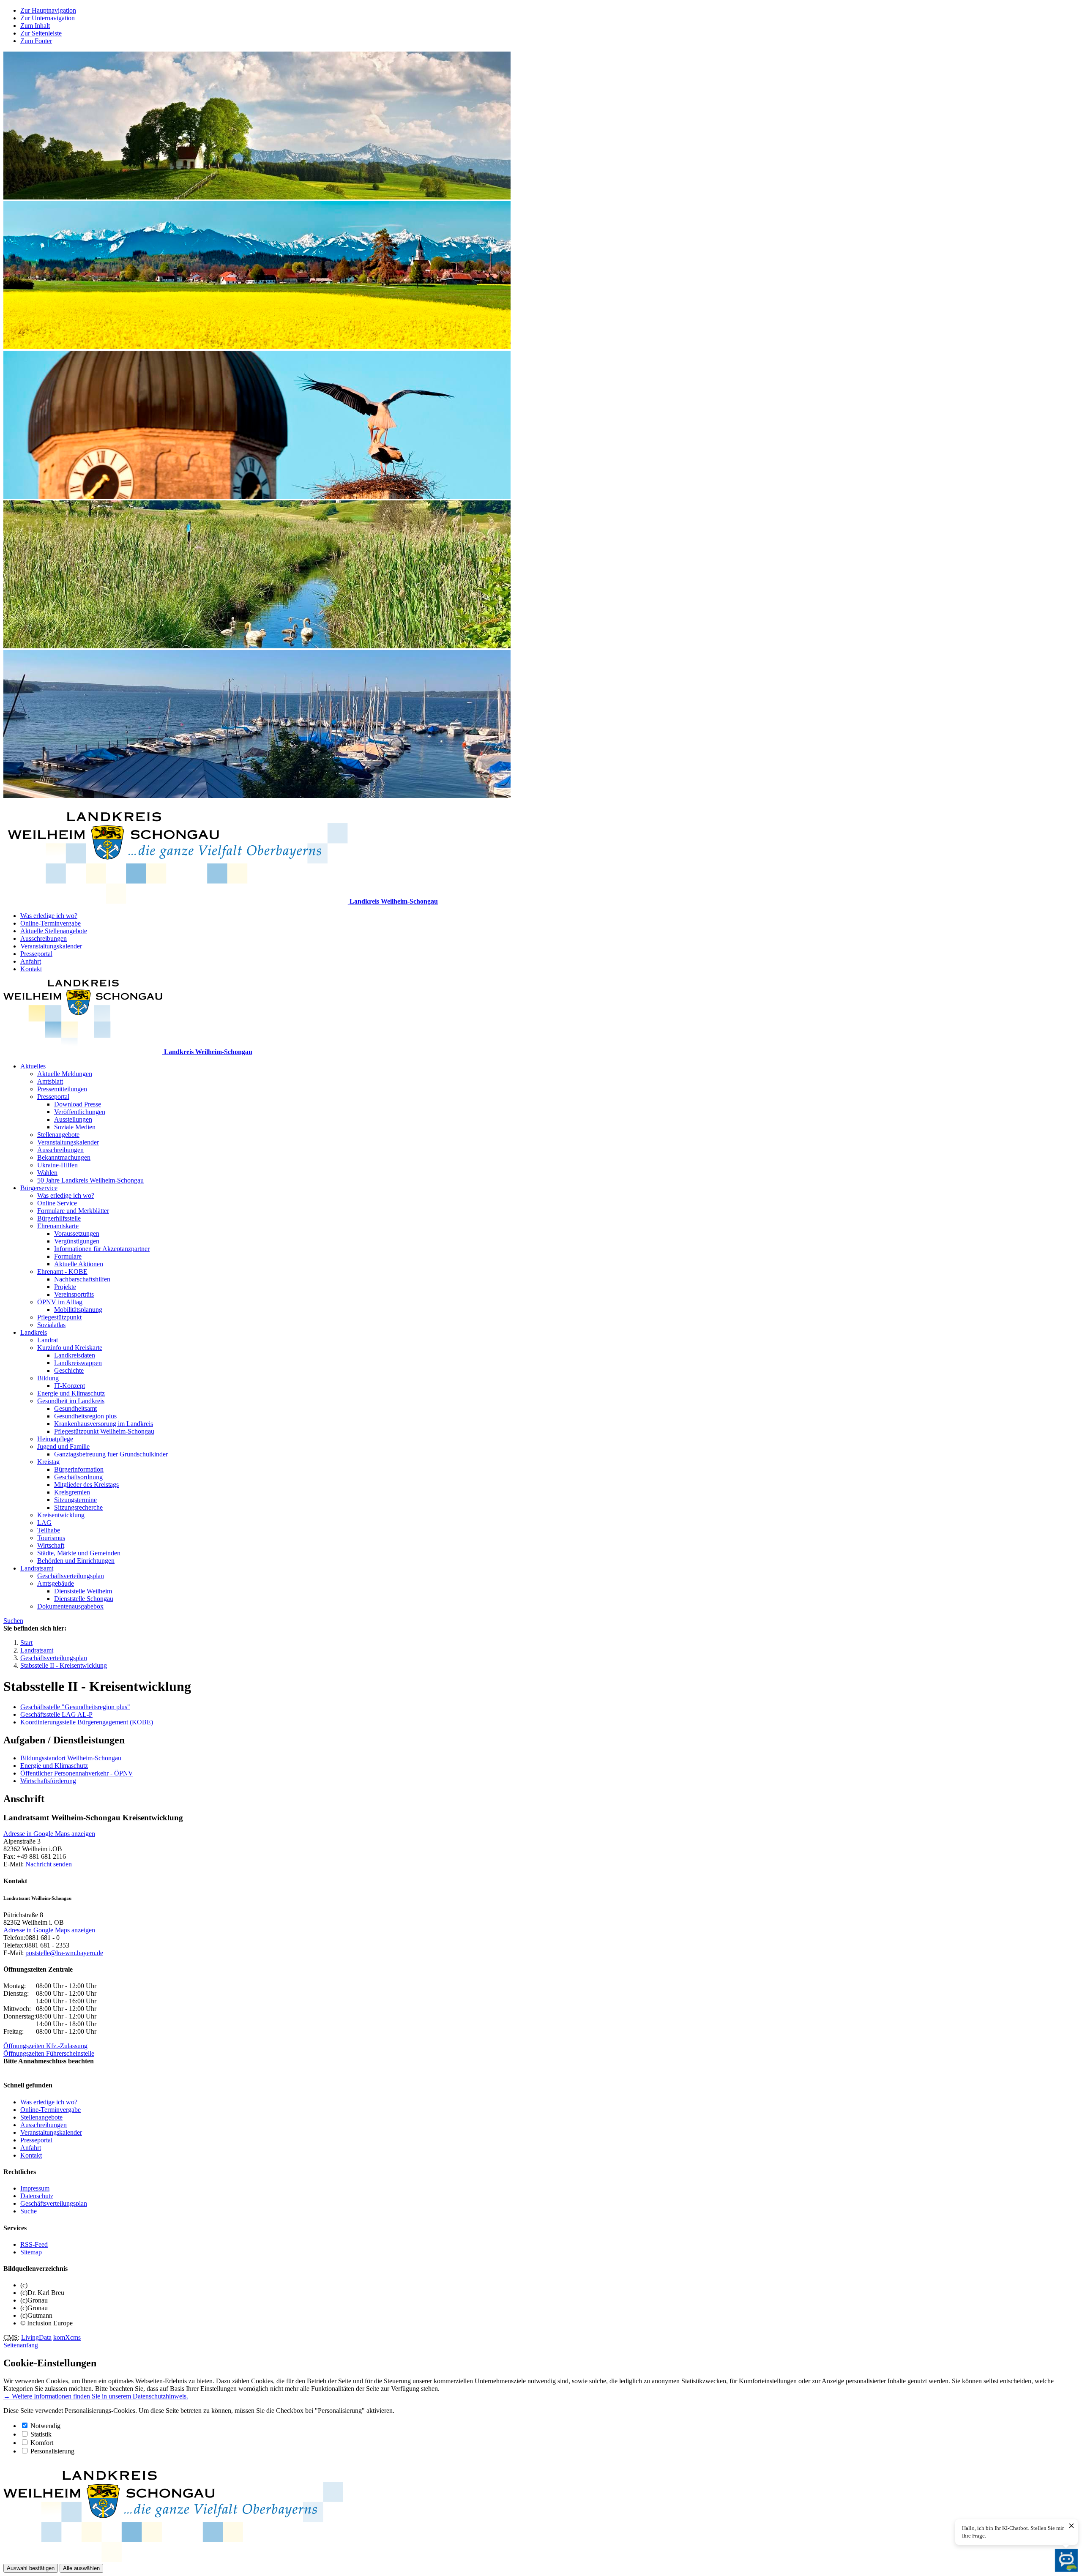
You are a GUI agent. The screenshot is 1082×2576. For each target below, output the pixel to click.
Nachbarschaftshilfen (82, 1279)
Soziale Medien (75, 1127)
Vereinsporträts (74, 1294)
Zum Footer (36, 41)
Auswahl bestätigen (31, 2568)
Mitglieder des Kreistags (86, 1485)
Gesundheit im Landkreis (71, 1401)
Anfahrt (31, 961)
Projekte (65, 1287)
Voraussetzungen (77, 1233)
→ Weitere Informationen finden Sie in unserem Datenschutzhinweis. (96, 2396)
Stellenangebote (58, 1135)
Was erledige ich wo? (49, 916)
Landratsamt (37, 1568)
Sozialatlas (51, 1325)
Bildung (48, 1378)
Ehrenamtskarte (58, 1226)
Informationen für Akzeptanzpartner (102, 1249)
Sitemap (31, 2252)
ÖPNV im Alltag (60, 1302)
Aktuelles (33, 1066)
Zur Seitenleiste (41, 33)
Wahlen (47, 1173)
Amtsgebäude (56, 1583)
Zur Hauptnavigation (48, 10)
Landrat (48, 1340)
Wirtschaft (51, 1545)
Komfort (42, 2443)
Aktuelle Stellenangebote (54, 931)
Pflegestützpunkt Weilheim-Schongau (104, 1431)
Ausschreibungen (44, 938)
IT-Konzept (70, 1386)
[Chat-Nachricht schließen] (1071, 2526)
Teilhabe (49, 1530)
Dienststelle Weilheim (83, 1591)
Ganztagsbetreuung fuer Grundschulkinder (111, 1454)
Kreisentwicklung (61, 1515)
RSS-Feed (34, 2244)
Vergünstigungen (77, 1241)
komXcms (67, 2337)
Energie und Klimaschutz (71, 1393)
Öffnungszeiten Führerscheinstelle (49, 2053)
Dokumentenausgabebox (70, 1606)
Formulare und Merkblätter (73, 1211)
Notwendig (45, 2426)
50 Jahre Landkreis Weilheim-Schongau (90, 1180)
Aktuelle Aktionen (79, 1264)
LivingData (36, 2337)
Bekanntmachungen (64, 1157)
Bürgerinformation (79, 1469)
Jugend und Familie (63, 1446)
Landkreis (34, 1332)
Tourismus (51, 1538)
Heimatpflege (55, 1439)
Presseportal (36, 954)
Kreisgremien (72, 1492)
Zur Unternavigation (48, 18)
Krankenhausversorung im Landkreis (104, 1424)
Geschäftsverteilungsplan (71, 1576)
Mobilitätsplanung (78, 1310)
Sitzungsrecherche (78, 1507)
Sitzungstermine (75, 1500)
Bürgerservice (39, 1188)
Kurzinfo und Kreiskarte (70, 1348)
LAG (44, 1523)
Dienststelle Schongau (84, 1599)
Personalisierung (52, 2451)
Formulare (68, 1256)
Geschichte (69, 1370)
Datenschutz (37, 2196)
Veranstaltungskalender (51, 946)
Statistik (41, 2434)
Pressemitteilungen (62, 1089)
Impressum (35, 2188)
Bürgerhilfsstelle (59, 1218)
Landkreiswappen (78, 1363)
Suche (29, 2211)
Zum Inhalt (35, 26)
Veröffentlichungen (80, 1112)
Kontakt (31, 969)
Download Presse (78, 1104)
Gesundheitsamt (75, 1408)
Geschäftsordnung (78, 1477)
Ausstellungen (73, 1119)
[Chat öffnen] (1066, 2560)
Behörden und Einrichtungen (76, 1561)
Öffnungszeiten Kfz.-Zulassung (45, 2046)
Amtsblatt (50, 1081)
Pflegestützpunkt (59, 1317)
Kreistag (48, 1462)
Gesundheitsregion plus (85, 1416)
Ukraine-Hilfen (57, 1165)
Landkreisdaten (75, 1355)
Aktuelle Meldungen (65, 1074)
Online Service (57, 1203)
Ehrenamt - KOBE (62, 1272)
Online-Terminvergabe (51, 923)
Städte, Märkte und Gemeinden (79, 1553)
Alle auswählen (81, 2568)
